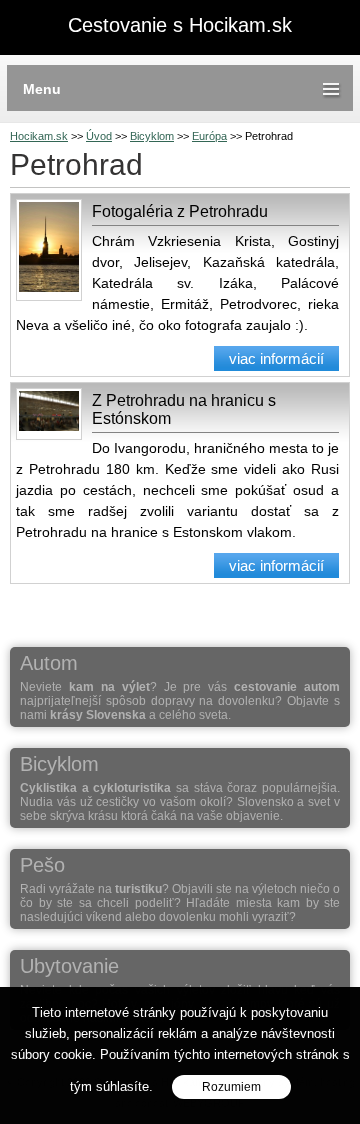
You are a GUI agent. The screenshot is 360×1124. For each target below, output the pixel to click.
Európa (209, 136)
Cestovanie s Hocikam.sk (180, 25)
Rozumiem (231, 1087)
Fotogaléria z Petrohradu (180, 211)
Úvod (99, 136)
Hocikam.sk (39, 136)
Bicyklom (152, 136)
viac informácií (276, 358)
